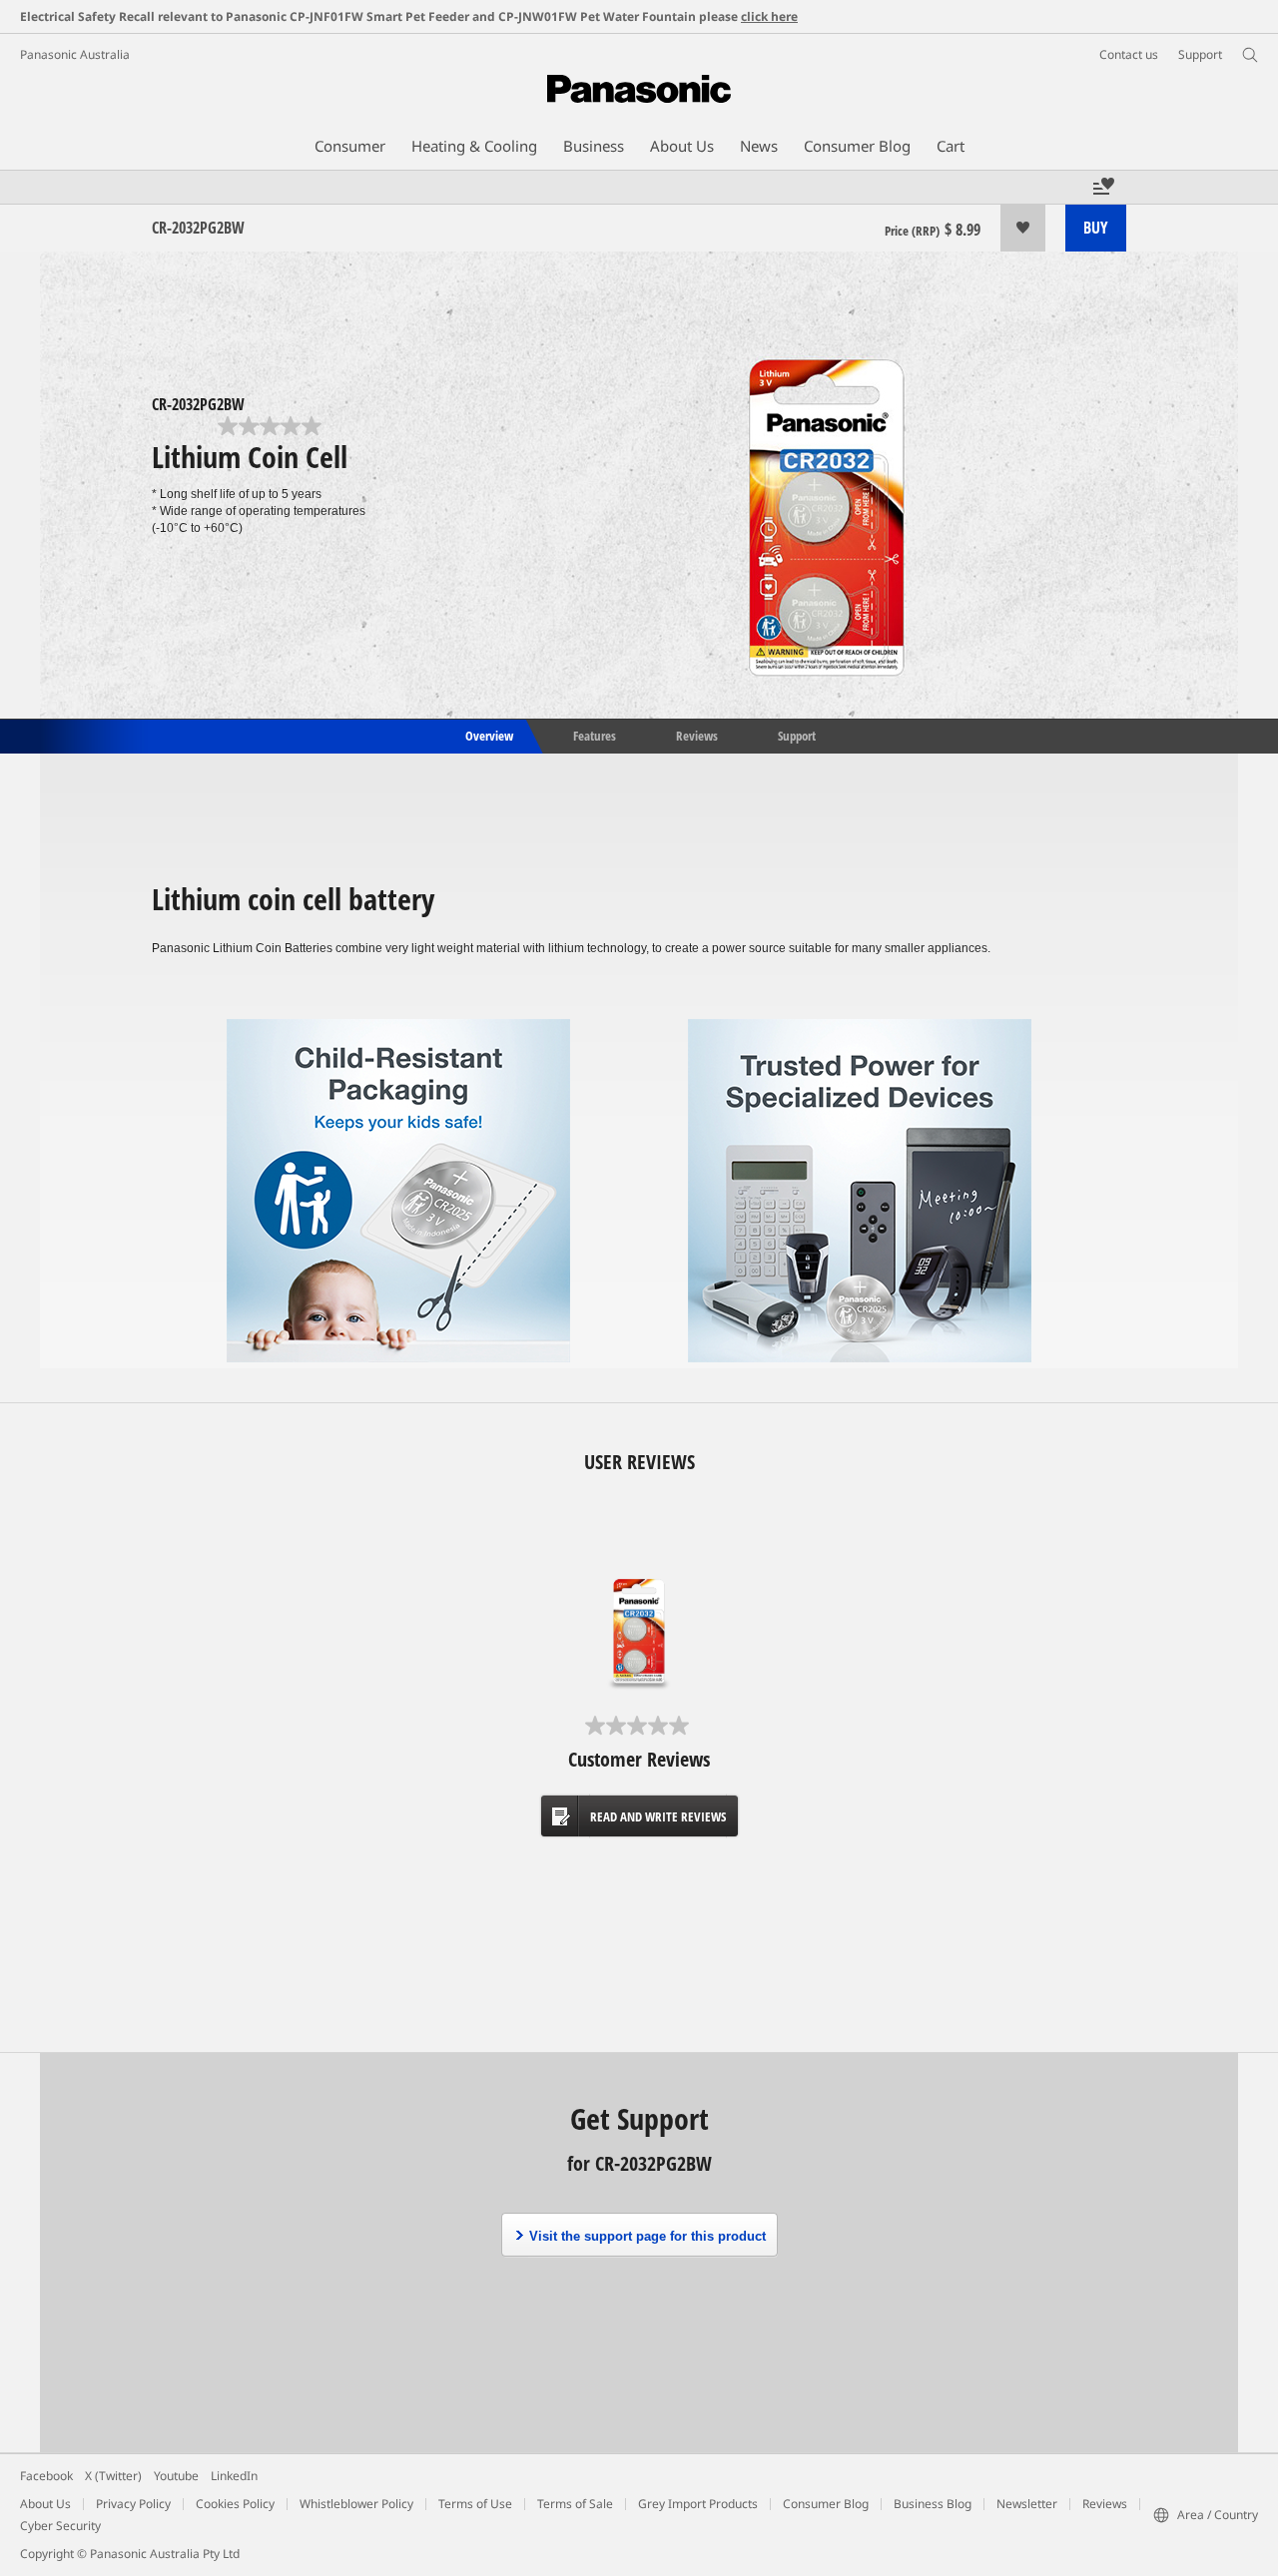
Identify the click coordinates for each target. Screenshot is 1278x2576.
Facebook (46, 2476)
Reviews (697, 735)
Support (797, 735)
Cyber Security (60, 2526)
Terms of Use (475, 2504)
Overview (488, 735)
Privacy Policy (133, 2504)
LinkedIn (234, 2476)
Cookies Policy (235, 2504)
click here (769, 16)
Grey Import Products (698, 2504)
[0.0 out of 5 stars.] (272, 426)
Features (595, 735)
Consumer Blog (826, 2504)
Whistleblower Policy (356, 2504)
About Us (45, 2504)
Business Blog (933, 2504)
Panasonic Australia (75, 54)
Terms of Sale (575, 2504)
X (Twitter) (113, 2476)
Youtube (176, 2476)
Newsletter (1027, 2504)
